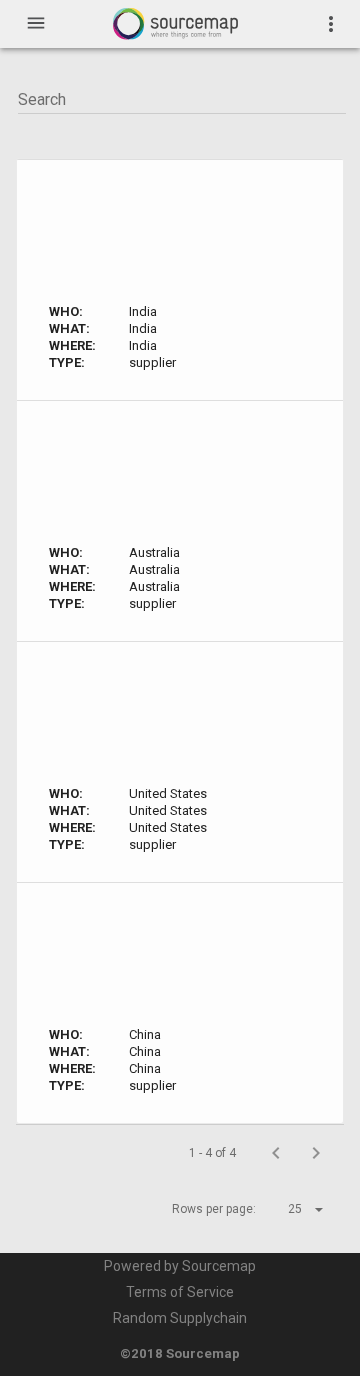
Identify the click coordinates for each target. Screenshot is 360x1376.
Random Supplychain (180, 1318)
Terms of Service (180, 1292)
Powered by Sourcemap (180, 1266)
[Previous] (276, 1153)
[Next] (316, 1153)
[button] (288, 1209)
